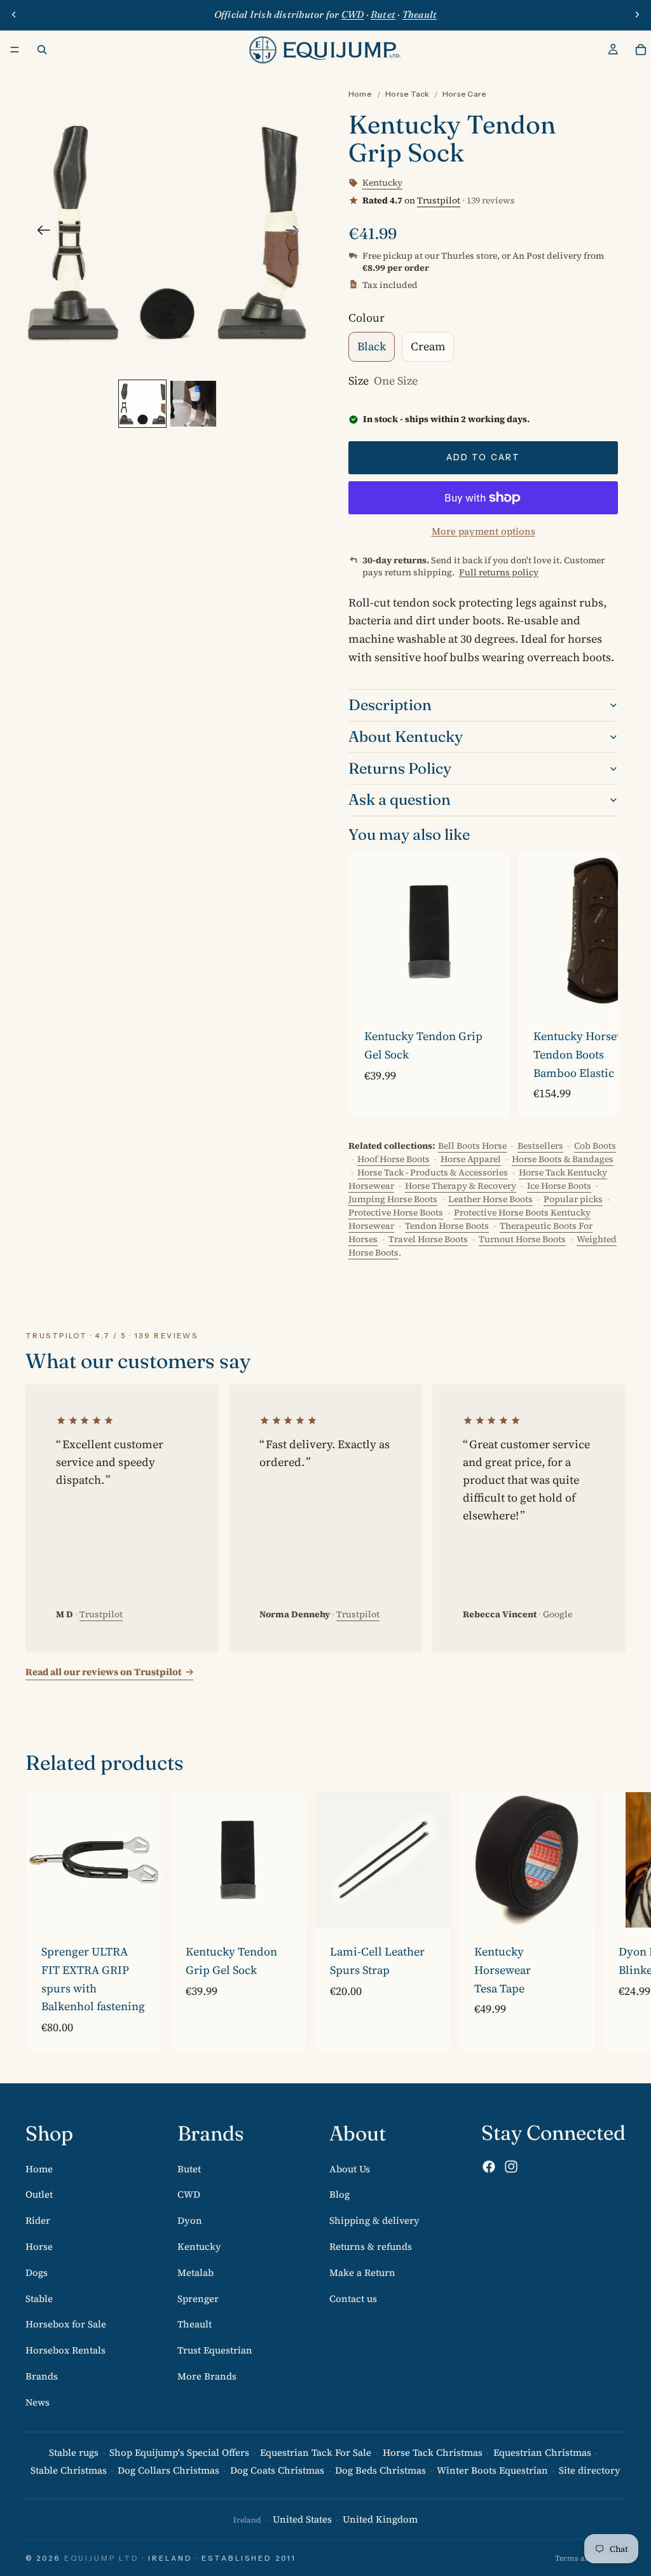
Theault (195, 2325)
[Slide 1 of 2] (142, 404)
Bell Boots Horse (472, 1146)
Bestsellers (540, 1146)
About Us (350, 2169)
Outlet (39, 2195)
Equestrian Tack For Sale (316, 2452)
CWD (189, 2195)
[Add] (490, 992)
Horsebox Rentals (65, 2351)
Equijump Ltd (102, 2558)
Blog (339, 2195)
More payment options (483, 531)
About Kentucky (406, 736)
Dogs (37, 2272)
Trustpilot (439, 200)
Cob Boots (595, 1146)
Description (390, 705)
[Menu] (15, 50)
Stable (39, 2299)
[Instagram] (511, 2167)
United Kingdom (380, 2520)
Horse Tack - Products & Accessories (433, 1172)
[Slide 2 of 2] (193, 404)
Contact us (353, 2299)
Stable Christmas (69, 2471)
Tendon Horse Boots (447, 1226)
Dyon (190, 2221)
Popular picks (573, 1199)
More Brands (207, 2376)
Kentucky (199, 2246)
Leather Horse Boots (490, 1199)
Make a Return (362, 2272)
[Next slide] (637, 15)
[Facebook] (489, 2167)
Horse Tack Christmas (433, 2452)
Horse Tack (407, 94)
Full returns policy (499, 572)
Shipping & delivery (374, 2221)
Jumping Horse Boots (393, 1199)
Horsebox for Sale (66, 2325)
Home (360, 94)
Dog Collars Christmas (168, 2471)
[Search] (42, 50)
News (38, 2402)
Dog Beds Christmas (380, 2471)
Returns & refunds (371, 2246)
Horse (39, 2246)
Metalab (195, 2272)
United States (302, 2520)
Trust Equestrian (215, 2351)
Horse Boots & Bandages (563, 1159)
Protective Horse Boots (396, 1212)
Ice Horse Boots (559, 1186)
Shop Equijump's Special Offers (179, 2452)
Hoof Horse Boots (394, 1159)
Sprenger (198, 2299)
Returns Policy (400, 768)
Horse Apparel (471, 1159)
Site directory (590, 2471)
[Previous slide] (14, 15)
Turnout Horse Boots (522, 1239)
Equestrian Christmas (542, 2452)
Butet (189, 2169)
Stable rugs (74, 2452)
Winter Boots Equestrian (492, 2471)
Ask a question (400, 799)
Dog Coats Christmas (277, 2471)
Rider (38, 2221)
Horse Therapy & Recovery (461, 1186)
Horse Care (464, 94)
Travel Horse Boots (428, 1239)
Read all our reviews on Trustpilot (104, 1672)
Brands (42, 2376)
